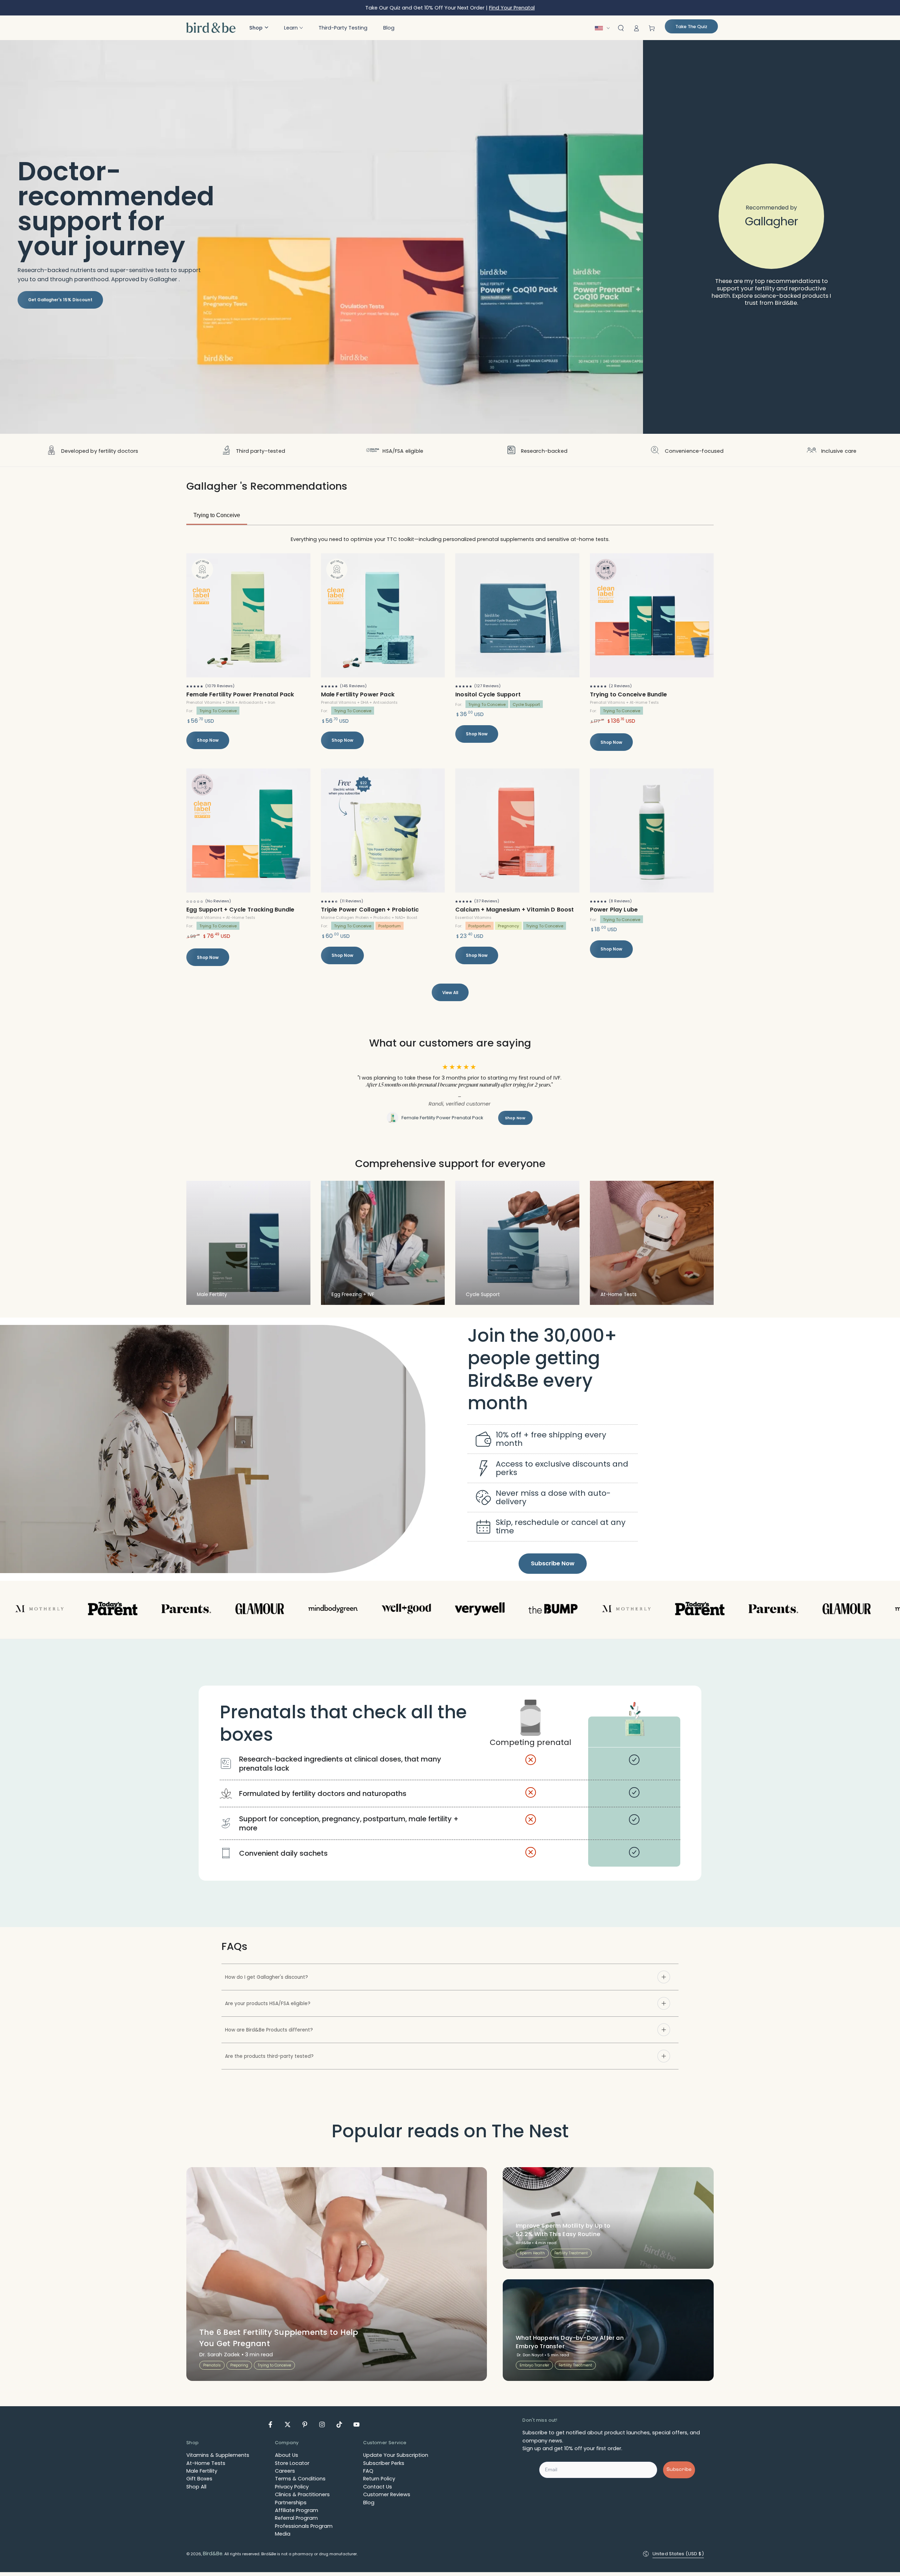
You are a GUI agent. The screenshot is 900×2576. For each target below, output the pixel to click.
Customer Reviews (387, 2499)
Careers (285, 2475)
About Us (287, 2459)
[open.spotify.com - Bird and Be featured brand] (156, 1614)
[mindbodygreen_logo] (229, 1614)
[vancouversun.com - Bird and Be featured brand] (522, 1614)
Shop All (196, 2491)
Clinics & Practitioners (302, 2499)
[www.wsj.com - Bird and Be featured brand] (302, 1614)
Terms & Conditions (300, 2483)
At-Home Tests (206, 2467)
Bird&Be (213, 2558)
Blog (369, 2506)
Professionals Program (304, 2530)
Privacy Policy (292, 2491)
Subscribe (679, 2474)
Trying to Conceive (217, 515)
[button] (259, 28)
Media (283, 2538)
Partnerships (291, 2506)
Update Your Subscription (396, 2459)
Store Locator (292, 2467)
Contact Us (378, 2491)
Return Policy (379, 2483)
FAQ (368, 2475)
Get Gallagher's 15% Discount (60, 300)
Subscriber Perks (384, 2467)
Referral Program (296, 2522)
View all (450, 993)
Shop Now (208, 740)
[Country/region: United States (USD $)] (604, 28)
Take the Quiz (691, 27)
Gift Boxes (199, 2483)
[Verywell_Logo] (376, 1614)
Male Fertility (202, 2475)
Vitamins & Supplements (218, 2459)
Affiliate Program (297, 2514)
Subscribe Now (553, 1567)
